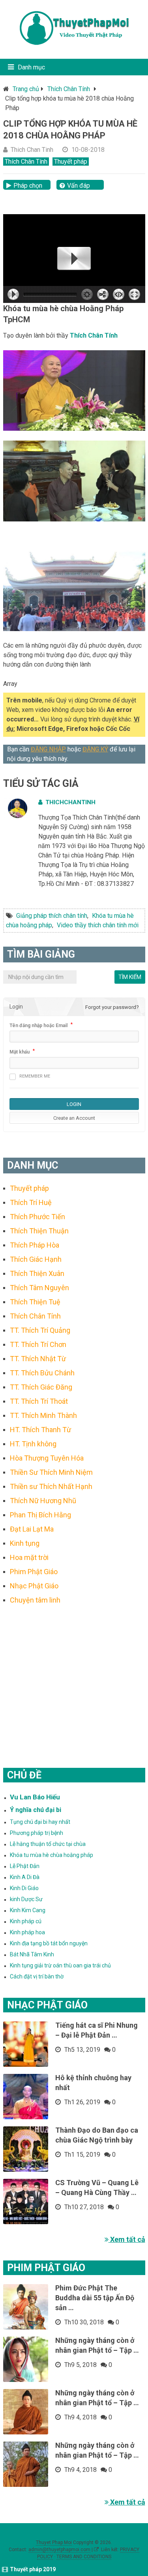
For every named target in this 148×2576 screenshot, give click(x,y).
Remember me (35, 1076)
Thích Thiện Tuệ (35, 1302)
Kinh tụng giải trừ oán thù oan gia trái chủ (60, 1965)
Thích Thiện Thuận (39, 1231)
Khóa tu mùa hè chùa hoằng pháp (52, 1855)
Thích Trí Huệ (31, 1202)
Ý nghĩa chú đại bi (36, 1810)
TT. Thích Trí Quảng (40, 1330)
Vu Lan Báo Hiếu (35, 1797)
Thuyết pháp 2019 (33, 2569)
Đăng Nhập (48, 749)
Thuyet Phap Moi (54, 2542)
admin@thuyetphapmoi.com (59, 2550)
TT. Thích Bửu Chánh (42, 1373)
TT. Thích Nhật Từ (38, 1359)
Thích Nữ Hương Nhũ (43, 1501)
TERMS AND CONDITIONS (84, 2557)
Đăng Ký (95, 749)
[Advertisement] (74, 1676)
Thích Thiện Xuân (37, 1273)
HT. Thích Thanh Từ (40, 1430)
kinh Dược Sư (26, 1899)
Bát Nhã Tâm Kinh (32, 1954)
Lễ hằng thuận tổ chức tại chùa (48, 1844)
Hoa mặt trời (29, 1557)
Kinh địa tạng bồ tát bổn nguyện (49, 1943)
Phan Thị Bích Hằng (40, 1515)
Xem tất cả (127, 2239)
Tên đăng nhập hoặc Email (38, 1026)
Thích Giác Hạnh (36, 1259)
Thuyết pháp (71, 162)
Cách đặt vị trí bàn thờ (37, 1976)
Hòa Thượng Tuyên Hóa (47, 1458)
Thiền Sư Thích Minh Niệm (51, 1472)
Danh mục (31, 67)
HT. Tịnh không (33, 1444)
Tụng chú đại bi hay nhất (40, 1822)
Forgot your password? (112, 1007)
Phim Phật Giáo (34, 1572)
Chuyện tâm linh (35, 1600)
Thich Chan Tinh (32, 150)
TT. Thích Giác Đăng (41, 1387)
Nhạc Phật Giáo (34, 1586)
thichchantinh (70, 802)
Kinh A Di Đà (25, 1877)
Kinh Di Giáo (24, 1888)
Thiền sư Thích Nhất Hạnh (51, 1486)
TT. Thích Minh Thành (43, 1415)
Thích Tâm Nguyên (39, 1288)
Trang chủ (26, 89)
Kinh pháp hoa (27, 1932)
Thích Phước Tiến (37, 1217)
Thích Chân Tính (69, 89)
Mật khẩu (20, 1052)
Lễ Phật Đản (25, 1866)
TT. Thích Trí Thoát (39, 1401)
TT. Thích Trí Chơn (38, 1344)
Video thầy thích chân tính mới (98, 925)
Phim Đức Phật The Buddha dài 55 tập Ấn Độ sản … (95, 2298)
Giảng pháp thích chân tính (52, 916)
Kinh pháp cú (26, 1921)
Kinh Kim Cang (28, 1910)
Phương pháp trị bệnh (37, 1833)
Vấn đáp (79, 186)
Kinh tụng (25, 1543)
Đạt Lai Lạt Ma (32, 1529)
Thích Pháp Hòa (35, 1245)
